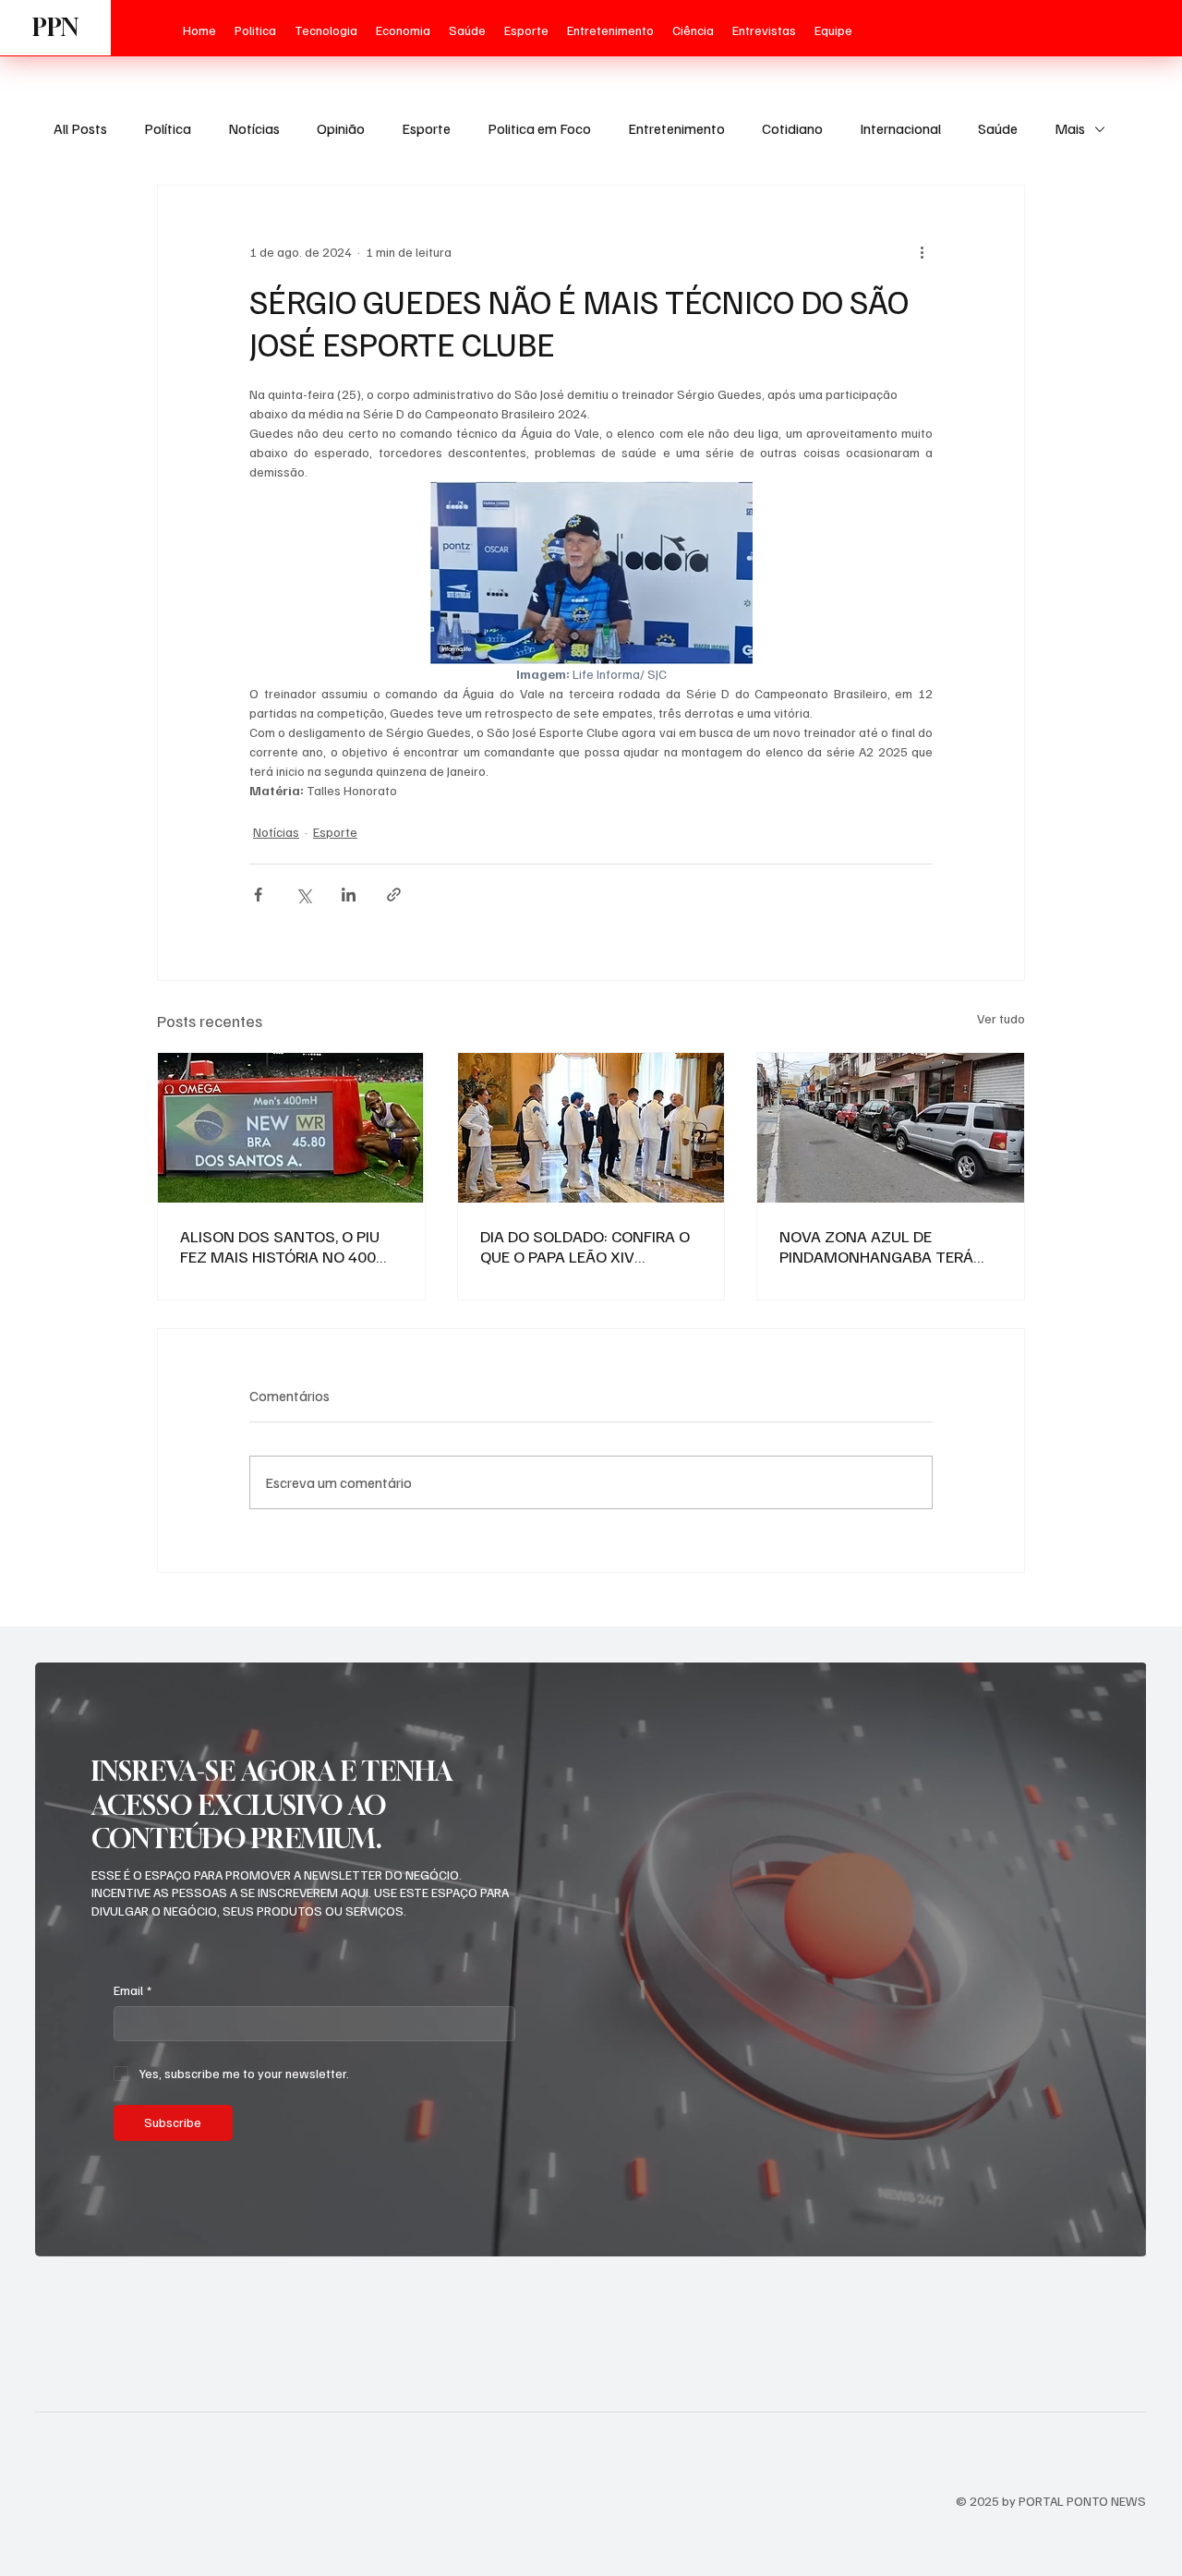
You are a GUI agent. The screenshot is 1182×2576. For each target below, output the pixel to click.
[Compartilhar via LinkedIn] (349, 895)
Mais (1070, 128)
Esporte (426, 128)
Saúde (998, 128)
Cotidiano (792, 128)
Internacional (900, 128)
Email (133, 1990)
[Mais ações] (922, 252)
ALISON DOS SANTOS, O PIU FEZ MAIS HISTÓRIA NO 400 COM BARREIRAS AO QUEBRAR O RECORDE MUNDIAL (287, 1246)
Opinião (341, 128)
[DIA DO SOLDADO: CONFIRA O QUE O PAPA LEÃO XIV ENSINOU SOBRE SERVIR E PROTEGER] (591, 1128)
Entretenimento (676, 128)
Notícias (254, 128)
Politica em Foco (539, 128)
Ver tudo (1001, 1018)
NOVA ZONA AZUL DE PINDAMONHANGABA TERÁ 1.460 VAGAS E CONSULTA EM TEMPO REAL (886, 1246)
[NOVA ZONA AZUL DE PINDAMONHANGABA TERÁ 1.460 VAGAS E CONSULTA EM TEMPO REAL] (891, 1128)
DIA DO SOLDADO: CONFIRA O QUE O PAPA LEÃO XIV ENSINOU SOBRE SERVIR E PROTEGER (585, 1246)
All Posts (80, 128)
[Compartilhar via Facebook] (258, 895)
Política (168, 128)
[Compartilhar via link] (394, 895)
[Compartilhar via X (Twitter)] (303, 895)
